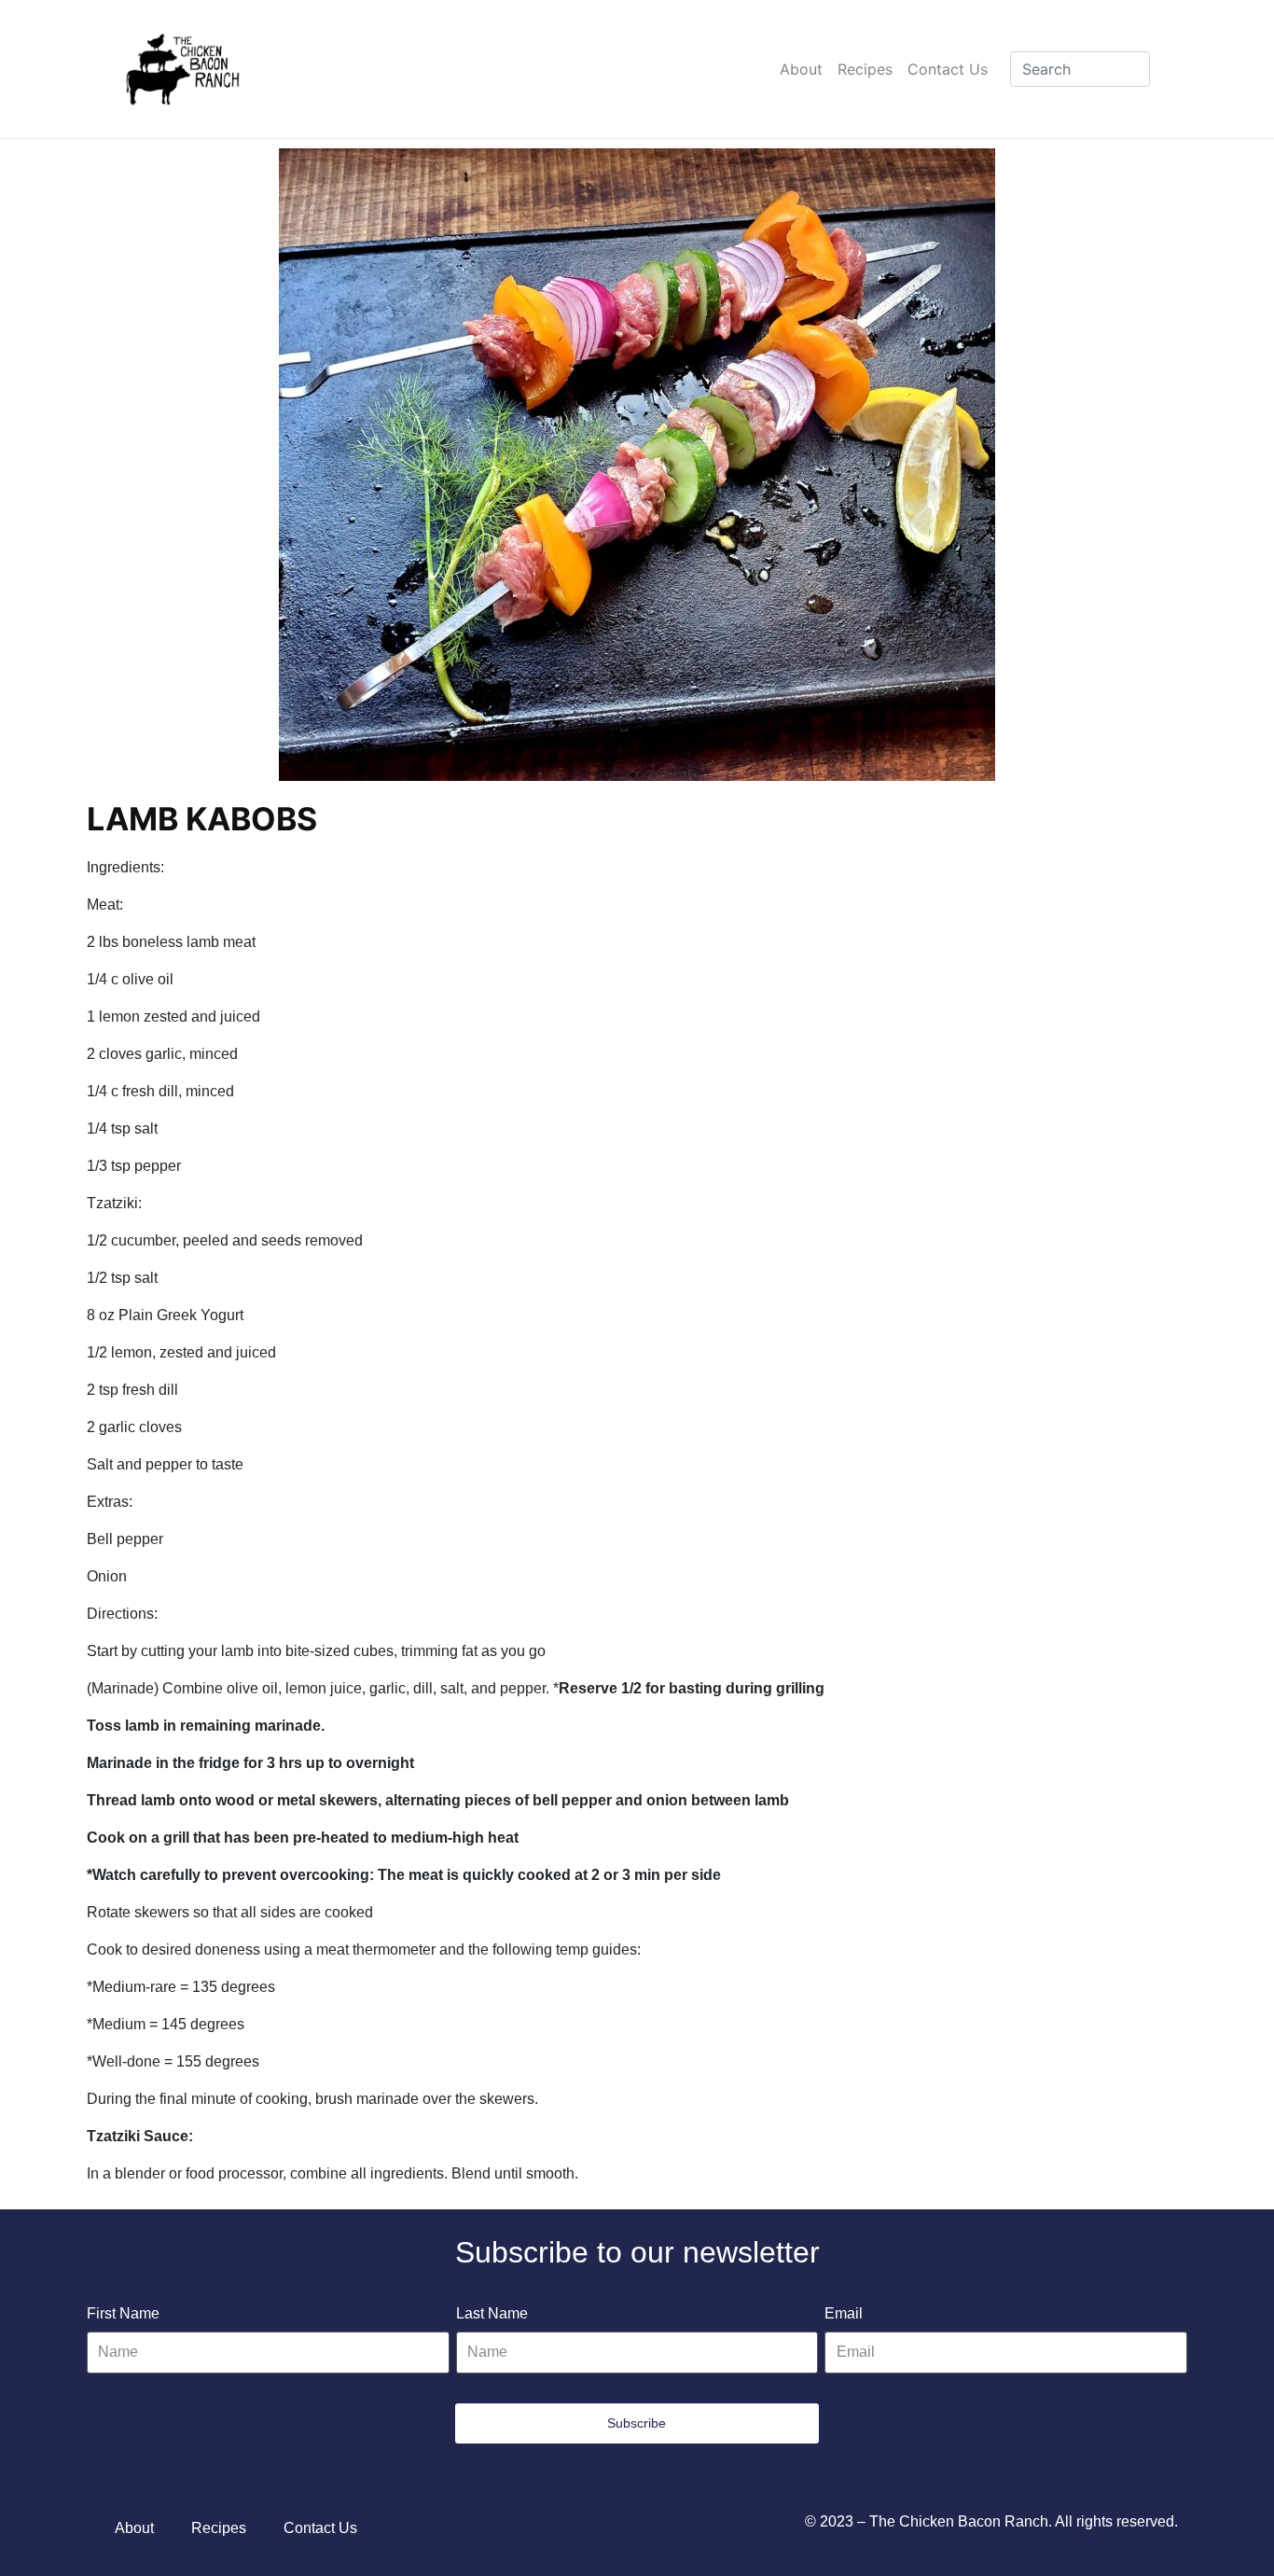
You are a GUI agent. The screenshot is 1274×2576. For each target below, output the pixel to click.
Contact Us (948, 69)
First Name (123, 2313)
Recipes (865, 69)
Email (844, 2313)
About (801, 69)
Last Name (492, 2313)
